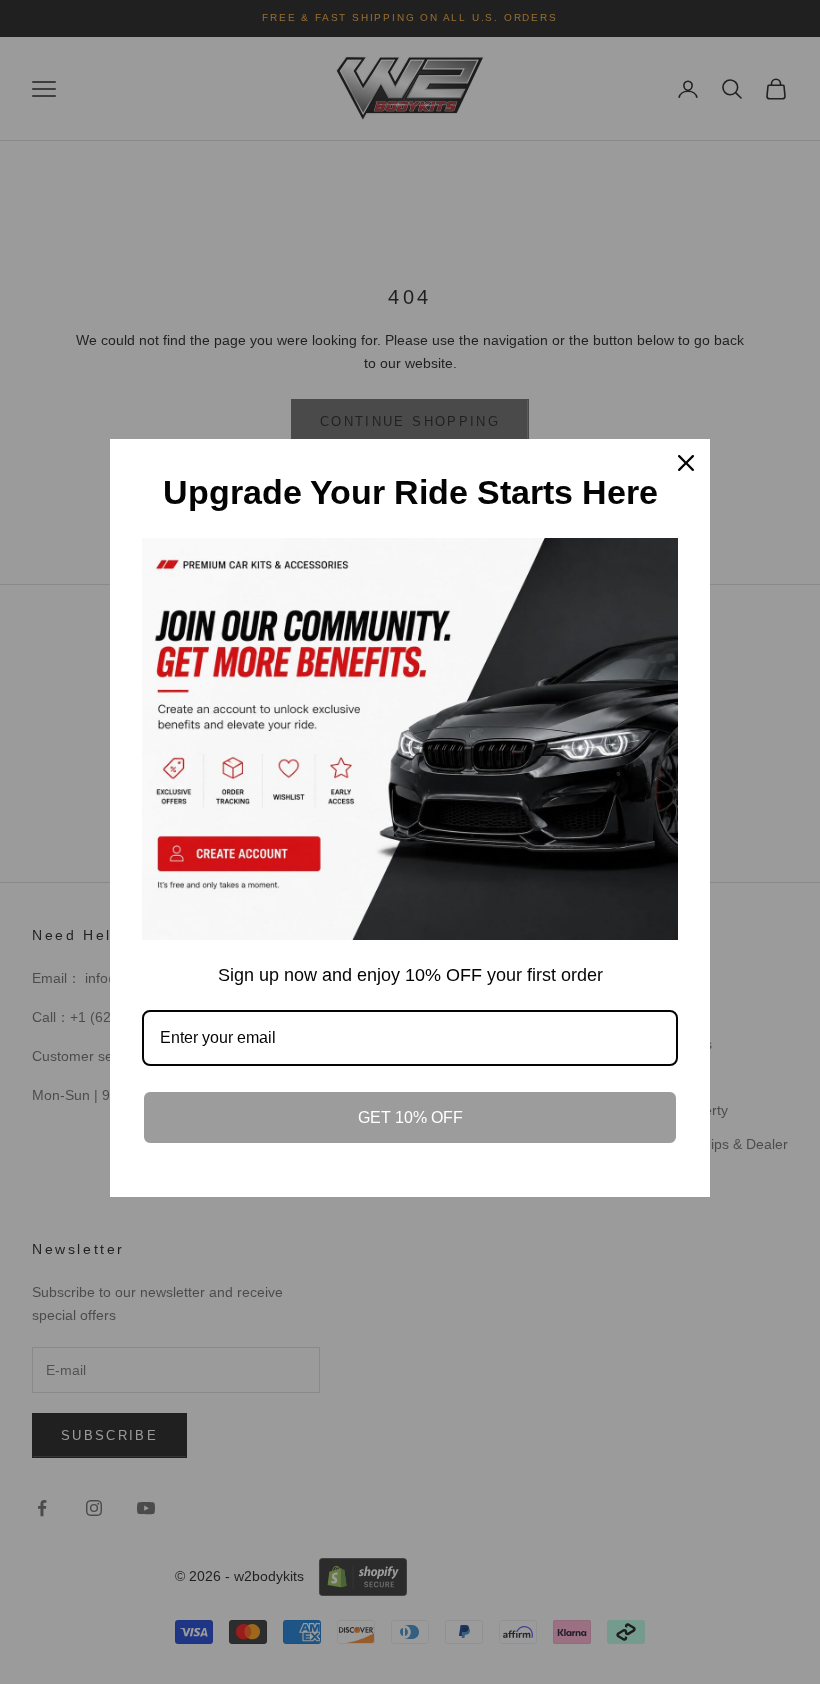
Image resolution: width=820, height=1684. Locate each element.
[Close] (686, 463)
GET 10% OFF (410, 1117)
